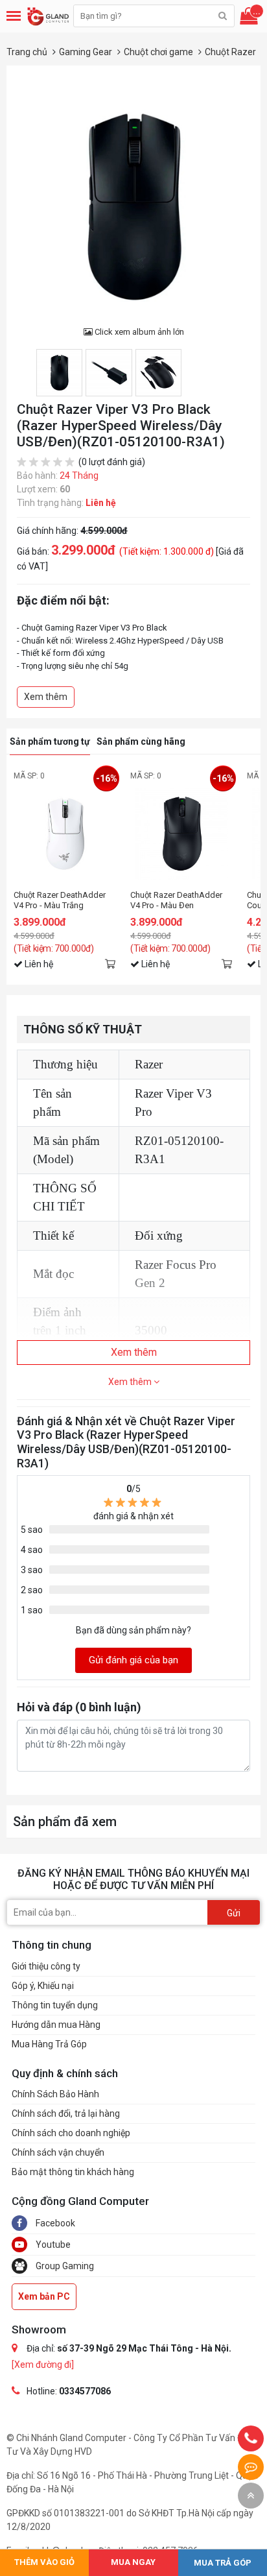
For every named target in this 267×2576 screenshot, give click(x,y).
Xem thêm (46, 697)
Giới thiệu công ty (46, 1966)
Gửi (234, 1913)
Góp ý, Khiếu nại (43, 1986)
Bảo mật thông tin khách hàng (73, 2172)
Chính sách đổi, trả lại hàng (66, 2113)
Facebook (54, 2223)
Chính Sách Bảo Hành (55, 2094)
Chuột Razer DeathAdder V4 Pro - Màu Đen (176, 900)
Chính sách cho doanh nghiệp (71, 2133)
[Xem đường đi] (43, 2365)
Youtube (52, 2245)
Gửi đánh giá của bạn (133, 1660)
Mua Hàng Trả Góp (49, 2044)
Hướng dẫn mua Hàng (56, 2025)
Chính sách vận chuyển (58, 2152)
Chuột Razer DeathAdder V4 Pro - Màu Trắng (60, 900)
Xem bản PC (44, 2296)
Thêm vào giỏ (110, 963)
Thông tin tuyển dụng (55, 2005)
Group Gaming (64, 2266)
